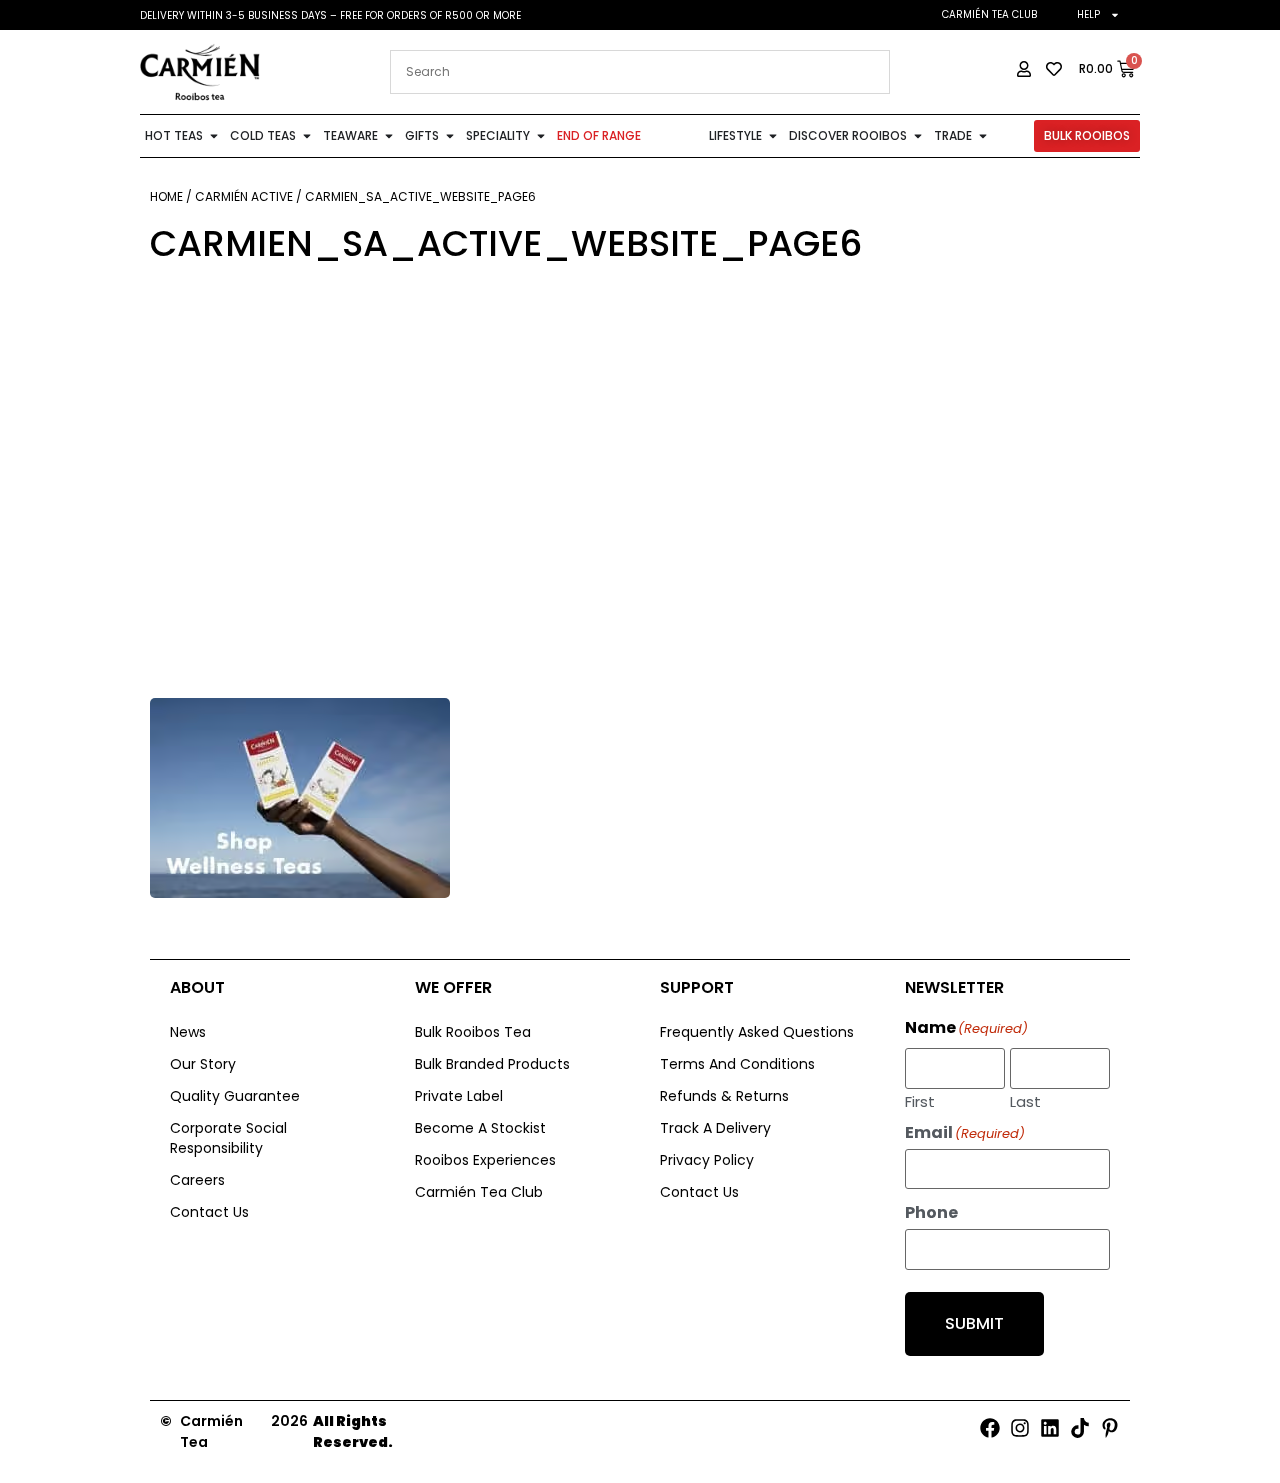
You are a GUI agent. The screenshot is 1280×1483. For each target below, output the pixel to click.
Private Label (459, 1096)
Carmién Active (244, 196)
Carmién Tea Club (989, 14)
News (188, 1032)
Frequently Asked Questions (757, 1032)
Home (166, 196)
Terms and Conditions (737, 1064)
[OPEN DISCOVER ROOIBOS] (918, 136)
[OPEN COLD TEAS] (307, 136)
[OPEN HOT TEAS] (214, 136)
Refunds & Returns (724, 1096)
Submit (974, 1323)
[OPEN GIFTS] (450, 136)
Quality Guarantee (235, 1096)
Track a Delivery (715, 1128)
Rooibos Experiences (485, 1160)
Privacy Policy (707, 1160)
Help (1088, 14)
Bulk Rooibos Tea (473, 1032)
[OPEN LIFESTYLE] (773, 136)
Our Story (203, 1064)
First (920, 1100)
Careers (197, 1180)
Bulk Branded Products (492, 1064)
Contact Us (209, 1212)
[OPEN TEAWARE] (389, 136)
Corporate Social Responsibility (228, 1138)
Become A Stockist (480, 1128)
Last (1025, 1100)
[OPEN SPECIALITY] (541, 136)
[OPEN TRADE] (983, 136)
